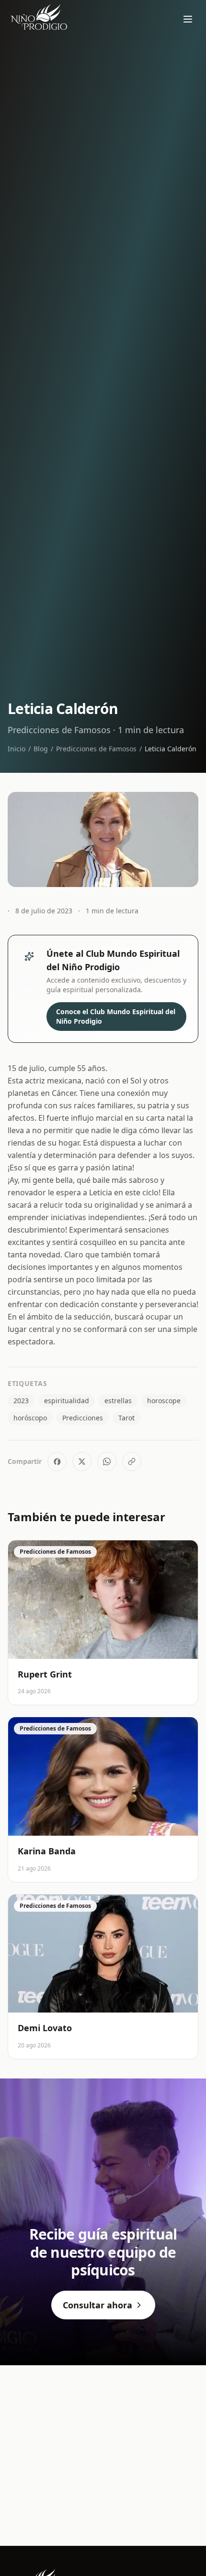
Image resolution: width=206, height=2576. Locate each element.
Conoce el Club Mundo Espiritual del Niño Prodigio (116, 1016)
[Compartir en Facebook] (57, 1461)
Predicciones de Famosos (96, 749)
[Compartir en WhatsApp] (107, 1461)
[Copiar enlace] (132, 1461)
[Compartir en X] (82, 1461)
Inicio (17, 749)
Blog (41, 749)
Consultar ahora (97, 2305)
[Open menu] (188, 19)
